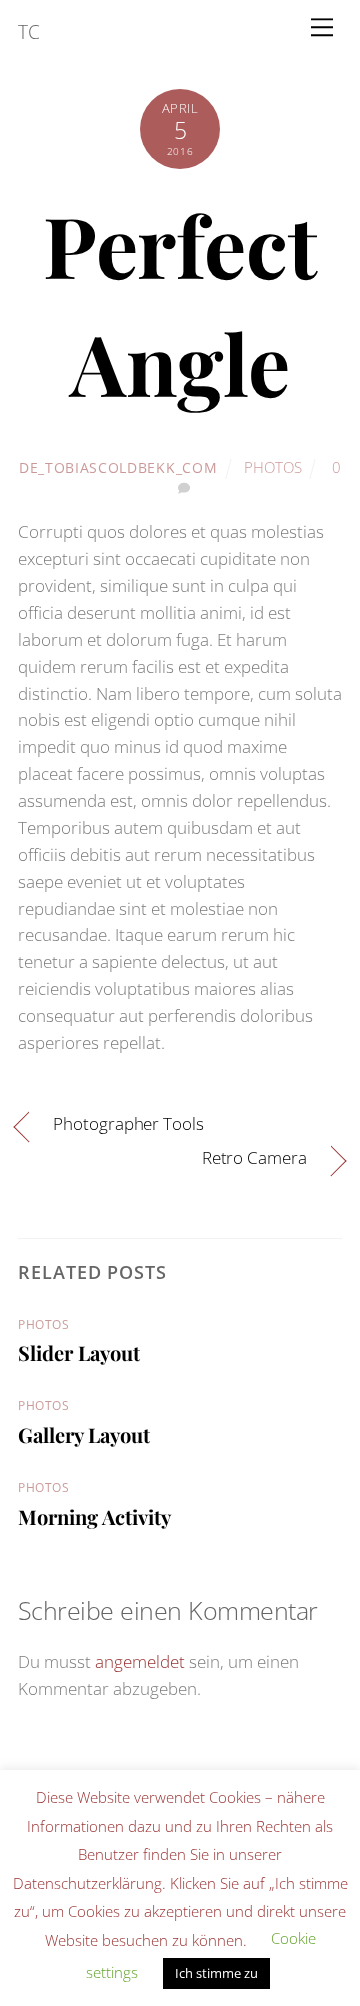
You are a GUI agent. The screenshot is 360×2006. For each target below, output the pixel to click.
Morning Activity (94, 1516)
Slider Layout (79, 1352)
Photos (273, 467)
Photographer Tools (128, 1123)
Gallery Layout (84, 1434)
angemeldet (140, 1661)
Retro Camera (254, 1157)
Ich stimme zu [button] (216, 1973)
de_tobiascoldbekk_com (118, 467)
